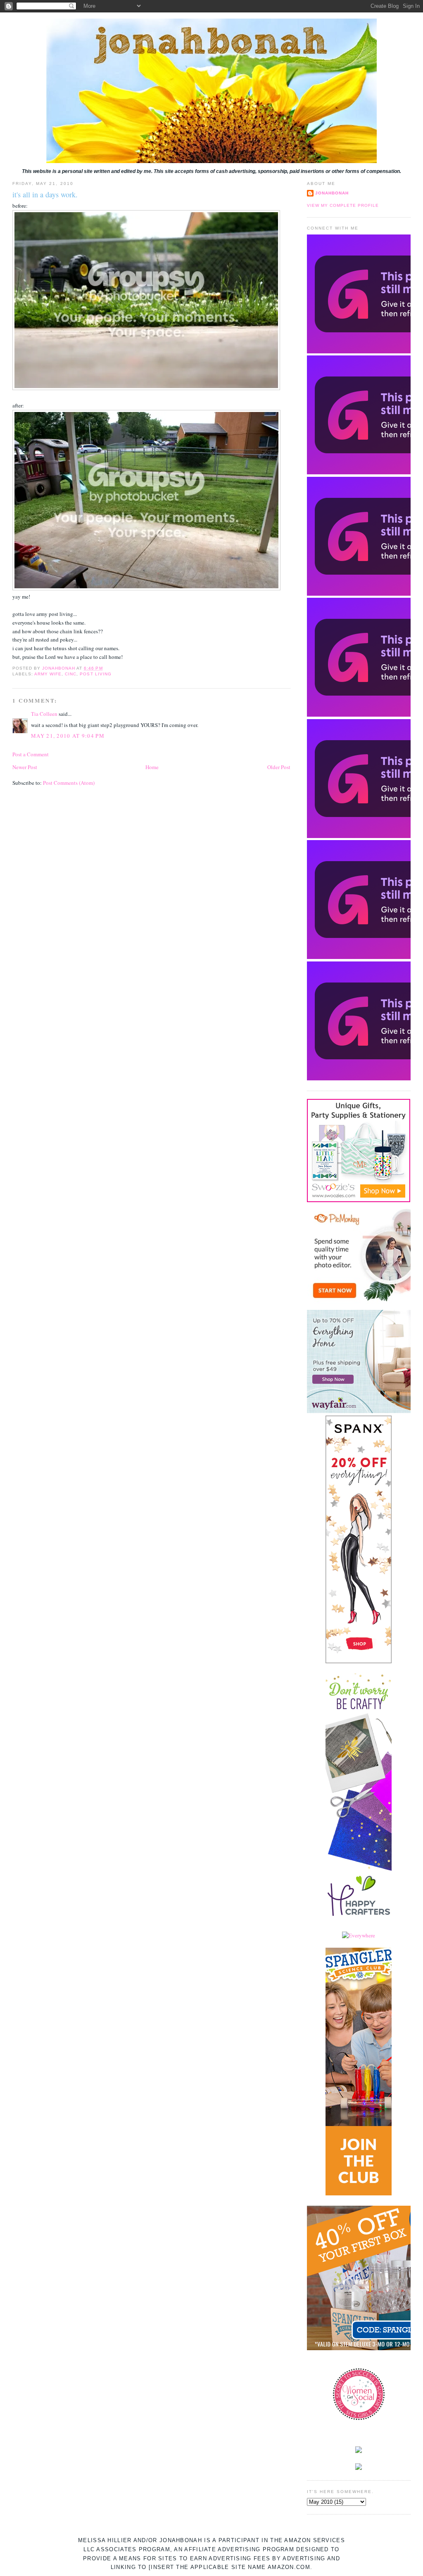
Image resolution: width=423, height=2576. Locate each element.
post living (95, 674)
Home (152, 767)
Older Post (279, 767)
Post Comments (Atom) (69, 783)
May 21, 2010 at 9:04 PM (68, 736)
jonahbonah (332, 193)
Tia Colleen (44, 714)
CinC (71, 674)
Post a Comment (31, 754)
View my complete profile (343, 205)
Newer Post (25, 767)
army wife (48, 674)
